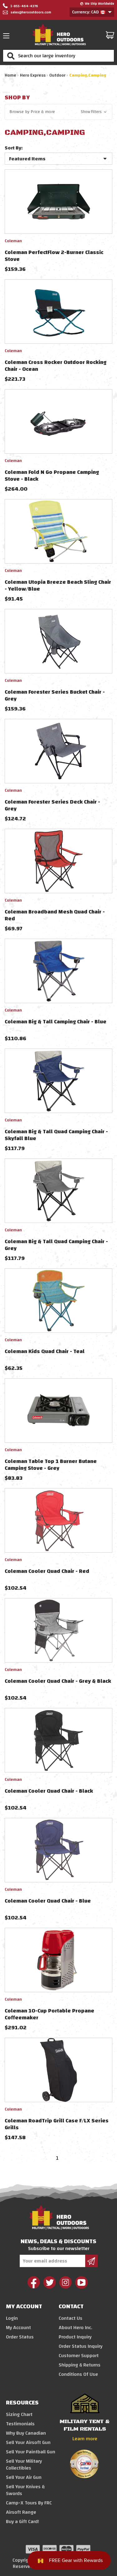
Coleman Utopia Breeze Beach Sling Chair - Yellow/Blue (58, 585)
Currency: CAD (86, 12)
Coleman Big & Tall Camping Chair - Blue (56, 1022)
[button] (58, 112)
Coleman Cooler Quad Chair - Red (47, 1571)
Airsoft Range (21, 2512)
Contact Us (71, 2318)
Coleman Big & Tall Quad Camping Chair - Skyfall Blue (56, 1135)
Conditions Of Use (78, 2374)
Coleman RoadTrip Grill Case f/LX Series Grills (57, 2124)
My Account (18, 2328)
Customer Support (79, 2356)
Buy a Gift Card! (22, 2522)
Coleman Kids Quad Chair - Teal (45, 1351)
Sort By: (14, 148)
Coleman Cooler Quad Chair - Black (49, 1791)
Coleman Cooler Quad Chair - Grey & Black (58, 1681)
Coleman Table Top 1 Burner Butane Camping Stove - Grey (51, 1465)
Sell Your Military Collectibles (24, 2465)
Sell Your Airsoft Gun (28, 2442)
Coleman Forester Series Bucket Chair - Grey (55, 695)
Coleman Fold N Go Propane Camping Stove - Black (52, 476)
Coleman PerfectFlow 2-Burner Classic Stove (54, 256)
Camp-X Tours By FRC (29, 2503)
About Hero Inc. (76, 2328)
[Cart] (110, 35)
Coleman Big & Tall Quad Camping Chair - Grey (56, 1245)
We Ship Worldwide (100, 4)
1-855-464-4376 (24, 6)
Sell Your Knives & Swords (25, 2490)
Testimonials (20, 2424)
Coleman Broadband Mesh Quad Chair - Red (55, 915)
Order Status (20, 2337)
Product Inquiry (75, 2337)
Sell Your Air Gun (24, 2477)
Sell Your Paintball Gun (31, 2452)
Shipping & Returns (80, 2365)
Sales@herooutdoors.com (31, 12)
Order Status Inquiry (80, 2346)
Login (12, 2318)
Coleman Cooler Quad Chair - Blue (48, 1901)
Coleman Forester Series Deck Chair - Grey (52, 805)
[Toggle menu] (8, 36)
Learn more (85, 2439)
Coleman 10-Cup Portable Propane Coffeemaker (49, 2014)
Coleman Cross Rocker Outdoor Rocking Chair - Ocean (56, 366)
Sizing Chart (19, 2414)
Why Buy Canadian (26, 2433)
